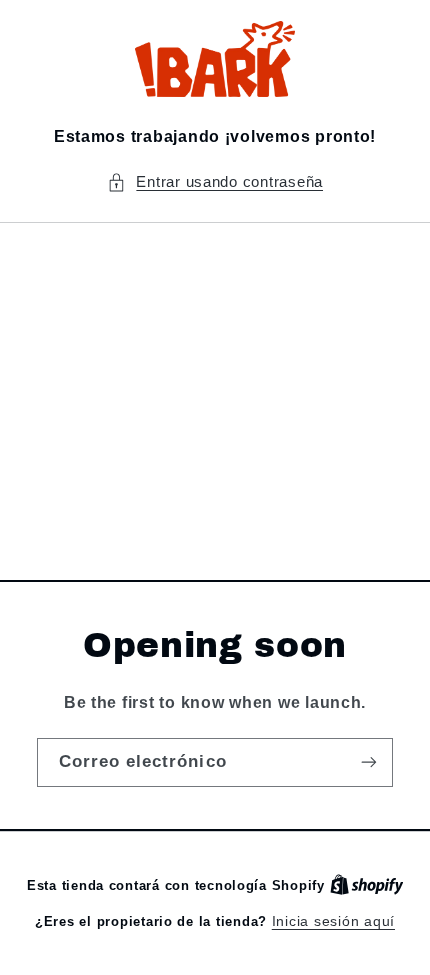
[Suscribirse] (369, 762)
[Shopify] (367, 885)
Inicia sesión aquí (333, 921)
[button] (215, 183)
